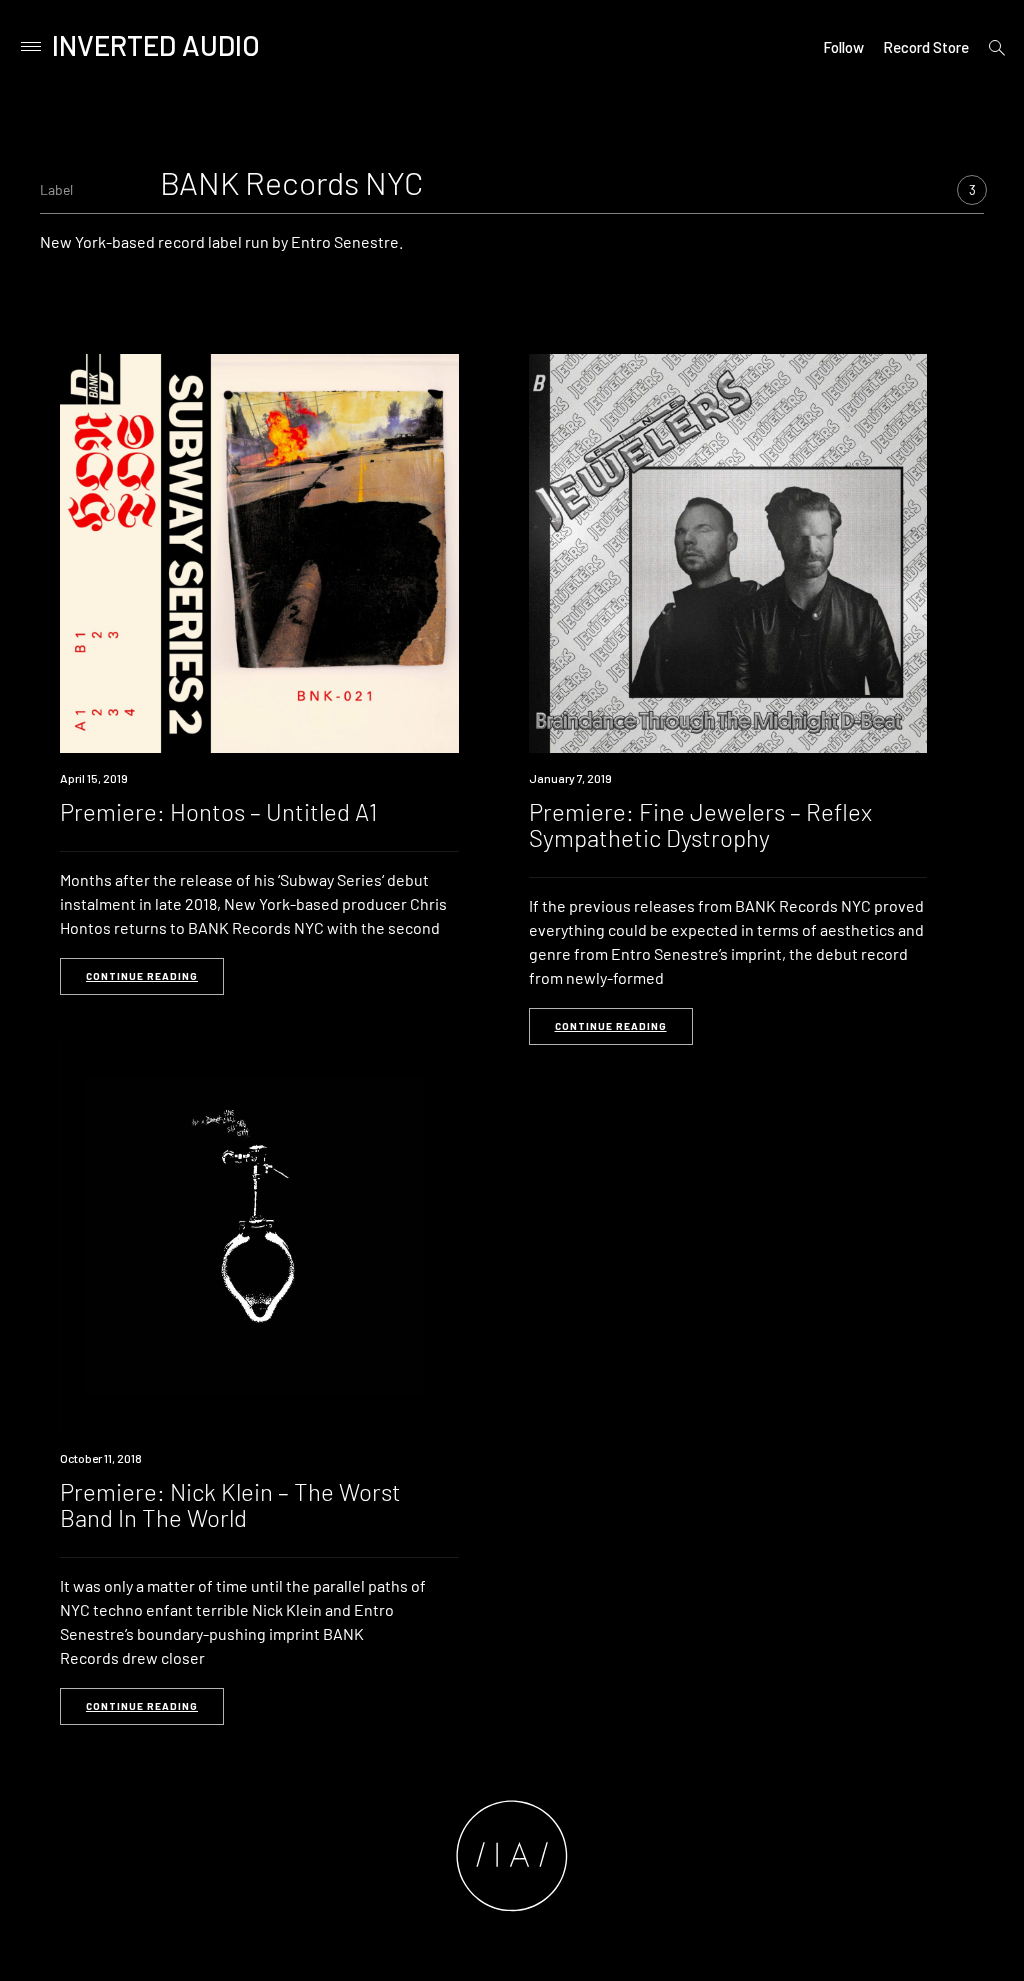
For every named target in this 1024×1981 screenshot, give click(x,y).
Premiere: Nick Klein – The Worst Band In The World (230, 1504)
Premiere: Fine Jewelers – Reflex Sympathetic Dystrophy (700, 824)
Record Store (926, 47)
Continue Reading (142, 976)
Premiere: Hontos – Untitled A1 (218, 811)
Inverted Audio (156, 45)
